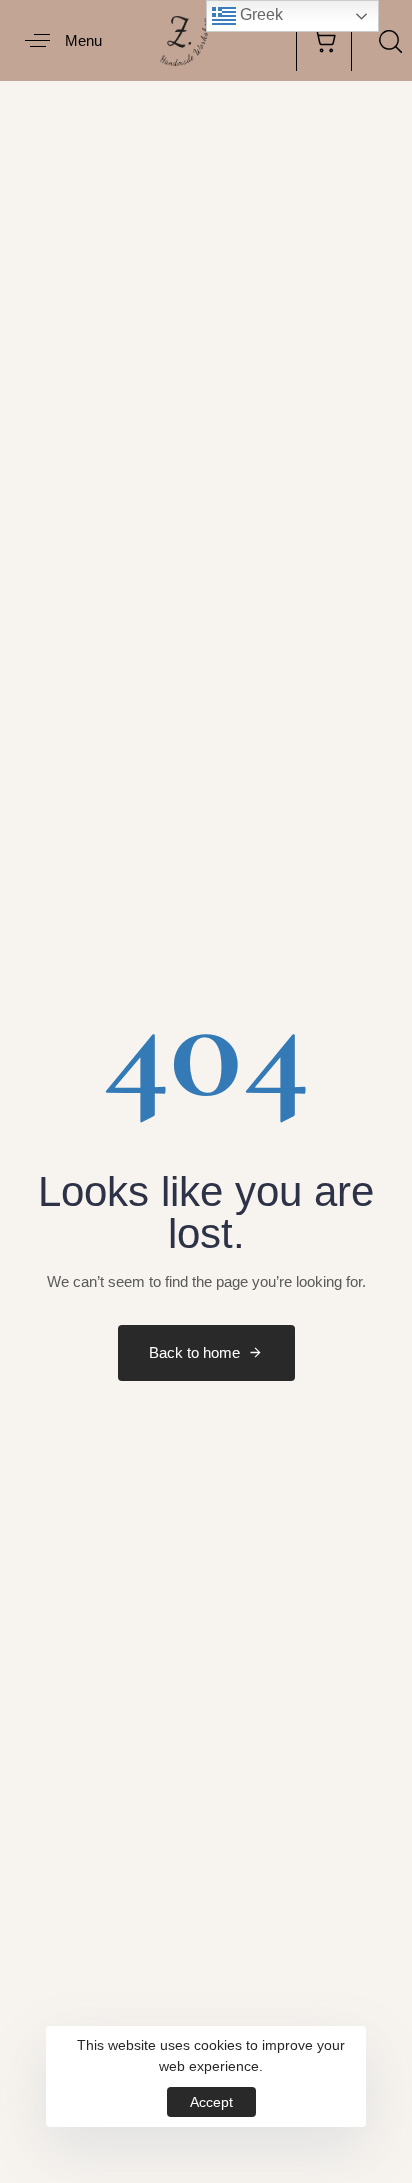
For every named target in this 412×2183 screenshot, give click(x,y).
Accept (211, 2102)
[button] (56, 40)
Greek (259, 14)
